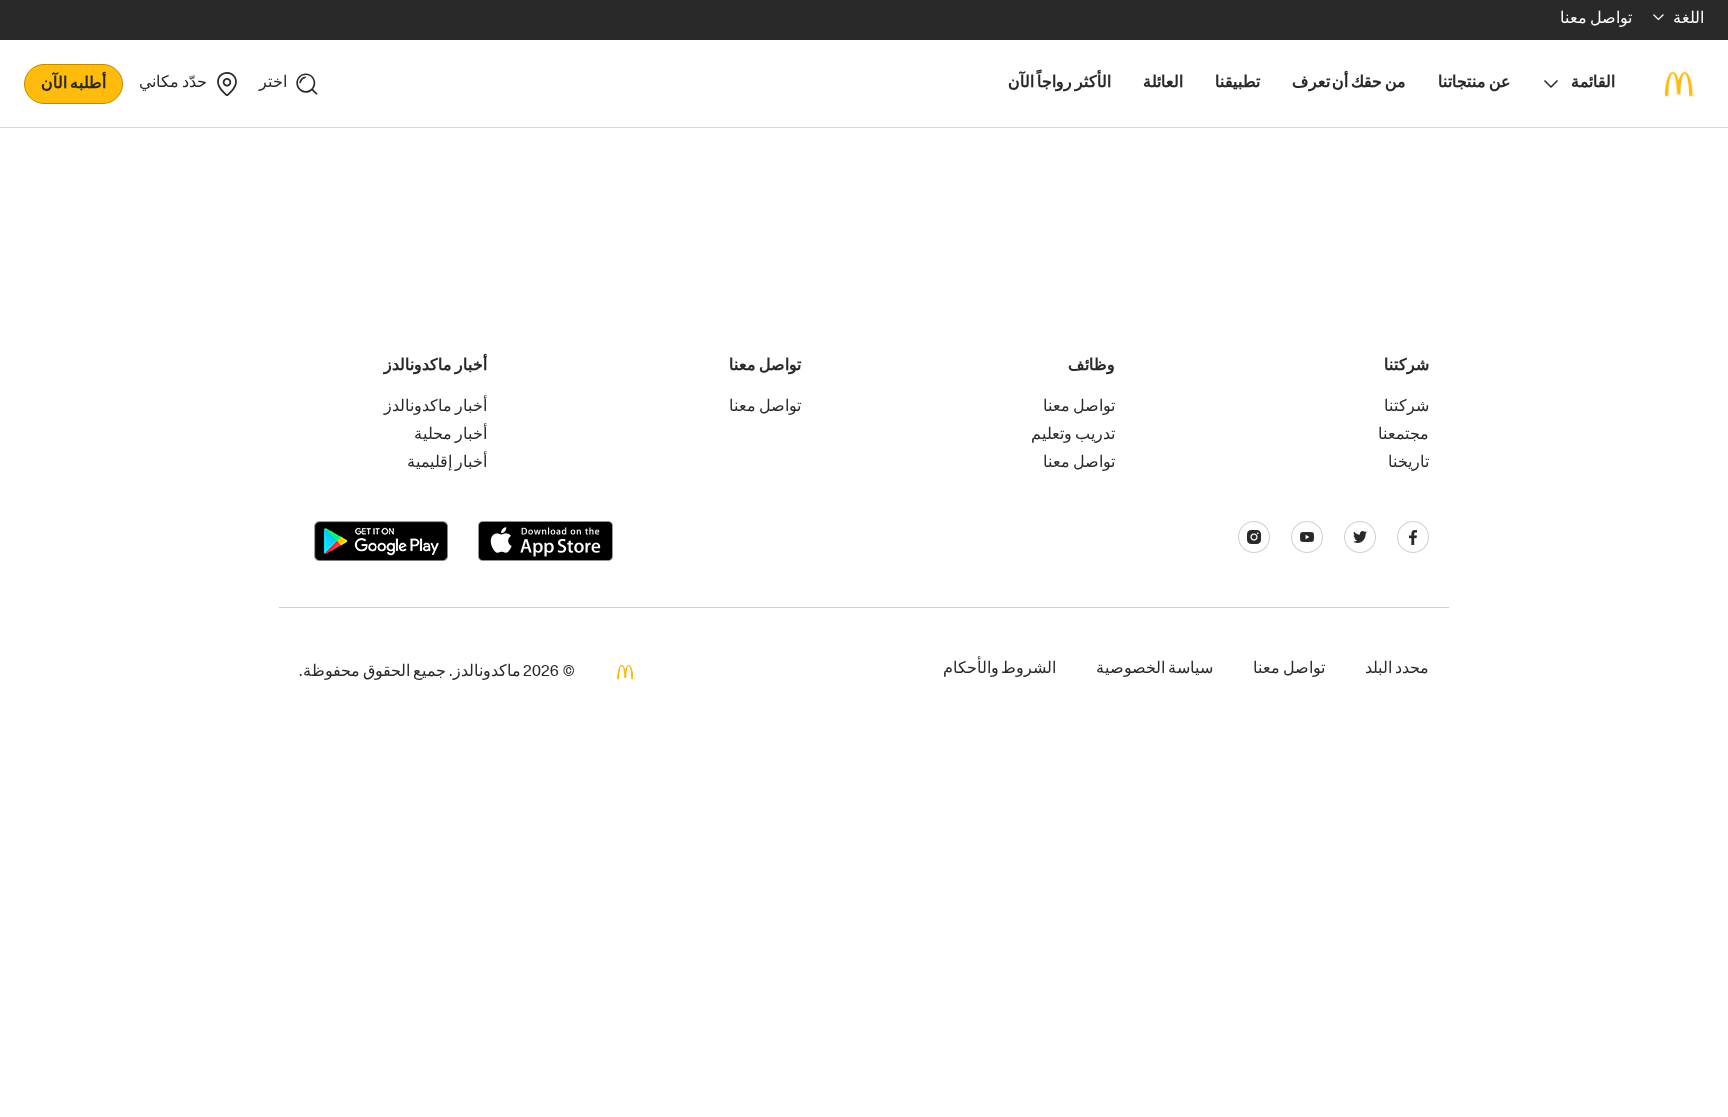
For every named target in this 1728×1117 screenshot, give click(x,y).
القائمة (1593, 84)
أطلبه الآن (73, 85)
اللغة (1688, 20)
